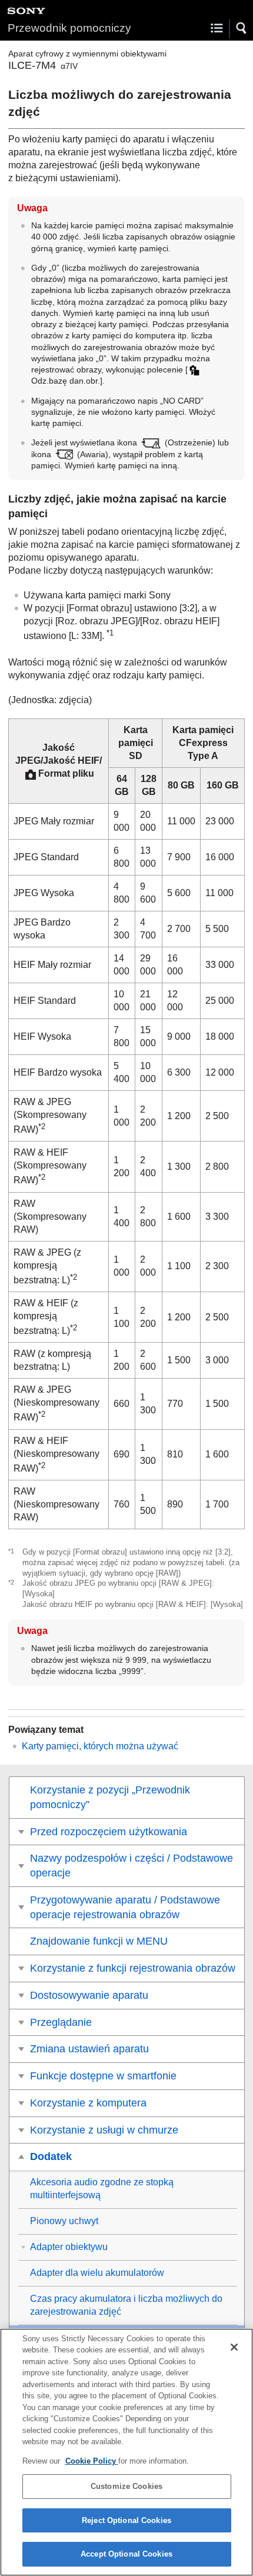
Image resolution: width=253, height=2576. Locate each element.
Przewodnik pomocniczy (69, 28)
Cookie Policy (92, 2461)
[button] (242, 28)
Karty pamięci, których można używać (100, 1746)
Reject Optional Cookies (126, 2520)
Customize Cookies (126, 2486)
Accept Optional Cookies (126, 2554)
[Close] (234, 2347)
